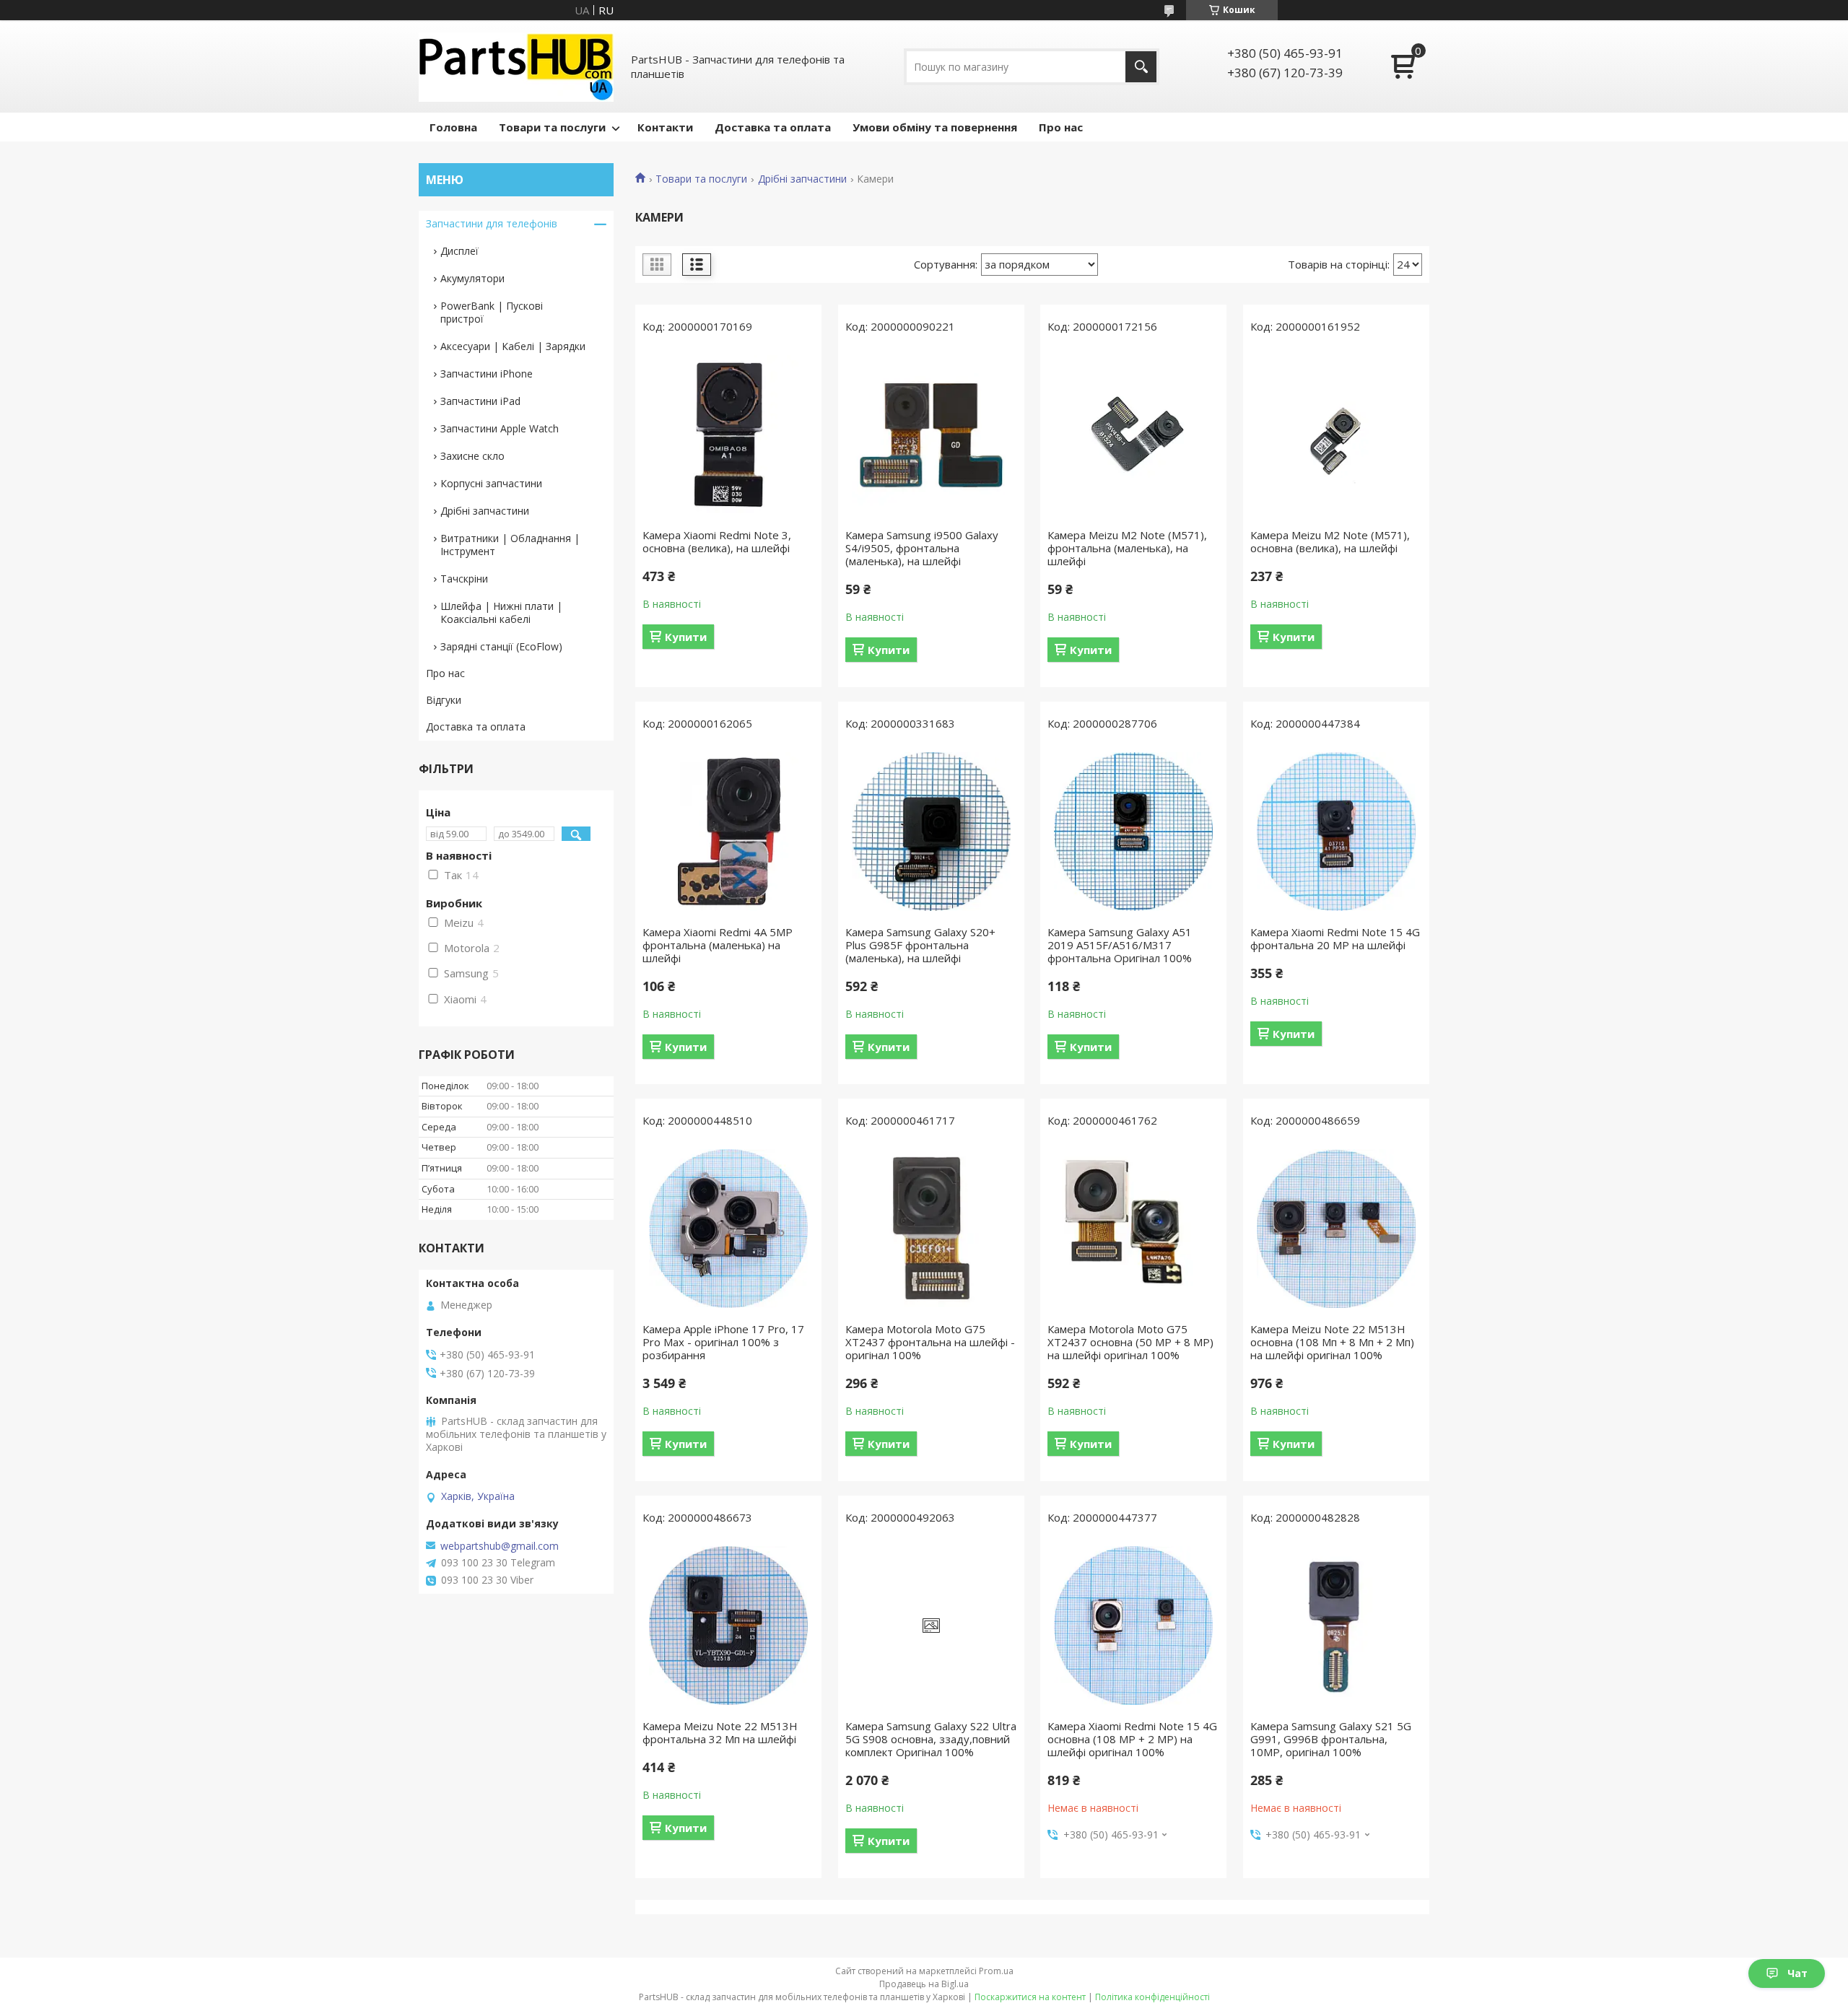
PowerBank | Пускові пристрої (492, 312)
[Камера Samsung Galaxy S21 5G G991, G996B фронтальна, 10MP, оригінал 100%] (1336, 1626)
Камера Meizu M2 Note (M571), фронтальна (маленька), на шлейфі (1127, 548)
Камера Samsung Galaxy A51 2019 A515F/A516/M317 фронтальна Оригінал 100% (1120, 945)
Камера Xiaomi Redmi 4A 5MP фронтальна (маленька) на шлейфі (718, 945)
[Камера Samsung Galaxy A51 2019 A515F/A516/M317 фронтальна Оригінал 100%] (1133, 832)
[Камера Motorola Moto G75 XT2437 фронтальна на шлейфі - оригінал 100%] (931, 1229)
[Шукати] (1141, 67)
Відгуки (444, 700)
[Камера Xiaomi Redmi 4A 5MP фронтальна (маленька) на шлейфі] (728, 832)
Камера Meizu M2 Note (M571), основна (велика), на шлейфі (1330, 541)
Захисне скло (472, 456)
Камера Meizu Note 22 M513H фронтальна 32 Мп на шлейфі (720, 1732)
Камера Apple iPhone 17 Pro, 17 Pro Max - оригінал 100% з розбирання (723, 1342)
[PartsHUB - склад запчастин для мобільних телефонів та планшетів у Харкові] (516, 66)
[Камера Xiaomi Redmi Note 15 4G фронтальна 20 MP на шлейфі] (1336, 832)
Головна (453, 127)
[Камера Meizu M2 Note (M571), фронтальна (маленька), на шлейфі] (1133, 435)
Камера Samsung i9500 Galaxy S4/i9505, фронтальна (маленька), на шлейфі (922, 548)
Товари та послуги (552, 127)
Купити (686, 637)
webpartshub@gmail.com (500, 1546)
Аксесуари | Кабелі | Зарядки (513, 346)
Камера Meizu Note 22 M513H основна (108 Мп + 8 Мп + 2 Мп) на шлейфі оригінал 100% (1332, 1342)
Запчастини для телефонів (492, 223)
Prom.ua (996, 1971)
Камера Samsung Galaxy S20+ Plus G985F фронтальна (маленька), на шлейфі (920, 945)
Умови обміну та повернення (935, 127)
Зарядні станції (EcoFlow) (501, 646)
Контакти (665, 127)
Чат (1797, 1973)
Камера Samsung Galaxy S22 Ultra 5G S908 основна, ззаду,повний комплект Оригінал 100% (931, 1739)
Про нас (1061, 127)
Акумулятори (472, 278)
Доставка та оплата (773, 127)
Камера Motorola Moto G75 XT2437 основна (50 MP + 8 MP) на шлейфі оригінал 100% (1130, 1342)
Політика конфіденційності (1152, 1997)
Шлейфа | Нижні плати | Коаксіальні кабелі (501, 612)
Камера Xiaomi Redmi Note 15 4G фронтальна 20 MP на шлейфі (1335, 938)
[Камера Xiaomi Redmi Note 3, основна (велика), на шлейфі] (728, 435)
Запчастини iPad (480, 401)
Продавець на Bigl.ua (924, 1984)
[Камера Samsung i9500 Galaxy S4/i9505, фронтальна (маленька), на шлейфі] (931, 435)
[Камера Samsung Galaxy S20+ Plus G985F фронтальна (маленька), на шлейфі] (931, 832)
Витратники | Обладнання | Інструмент (510, 545)
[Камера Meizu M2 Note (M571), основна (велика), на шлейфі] (1336, 435)
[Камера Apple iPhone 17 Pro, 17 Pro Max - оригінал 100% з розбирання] (728, 1229)
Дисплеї (459, 251)
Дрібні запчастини (802, 179)
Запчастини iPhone (487, 374)
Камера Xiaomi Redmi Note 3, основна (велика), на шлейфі (717, 541)
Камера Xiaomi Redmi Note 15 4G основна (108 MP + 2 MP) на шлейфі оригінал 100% (1132, 1739)
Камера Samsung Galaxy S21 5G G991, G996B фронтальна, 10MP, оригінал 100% (1331, 1739)
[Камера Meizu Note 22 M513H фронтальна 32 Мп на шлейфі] (728, 1626)
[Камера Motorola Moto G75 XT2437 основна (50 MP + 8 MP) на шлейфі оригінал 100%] (1133, 1229)
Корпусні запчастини (491, 483)
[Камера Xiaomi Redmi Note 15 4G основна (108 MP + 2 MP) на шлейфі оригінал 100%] (1133, 1626)
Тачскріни (464, 579)
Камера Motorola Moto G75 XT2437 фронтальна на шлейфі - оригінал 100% (930, 1342)
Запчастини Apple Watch (500, 428)
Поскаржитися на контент (1030, 1997)
